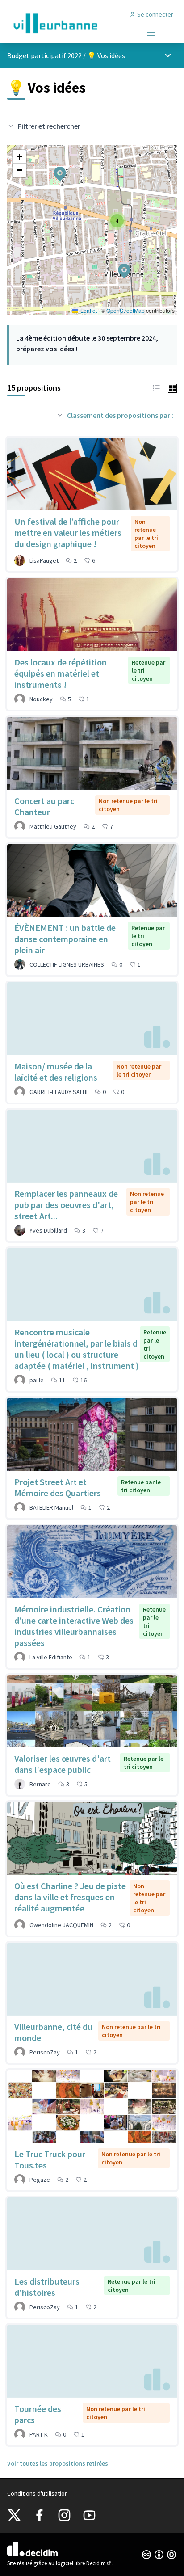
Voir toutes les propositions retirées (58, 2463)
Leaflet (88, 310)
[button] (119, 265)
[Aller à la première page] (70, 23)
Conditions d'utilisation (38, 2493)
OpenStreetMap (125, 310)
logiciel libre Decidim (84, 2563)
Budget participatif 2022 (44, 55)
